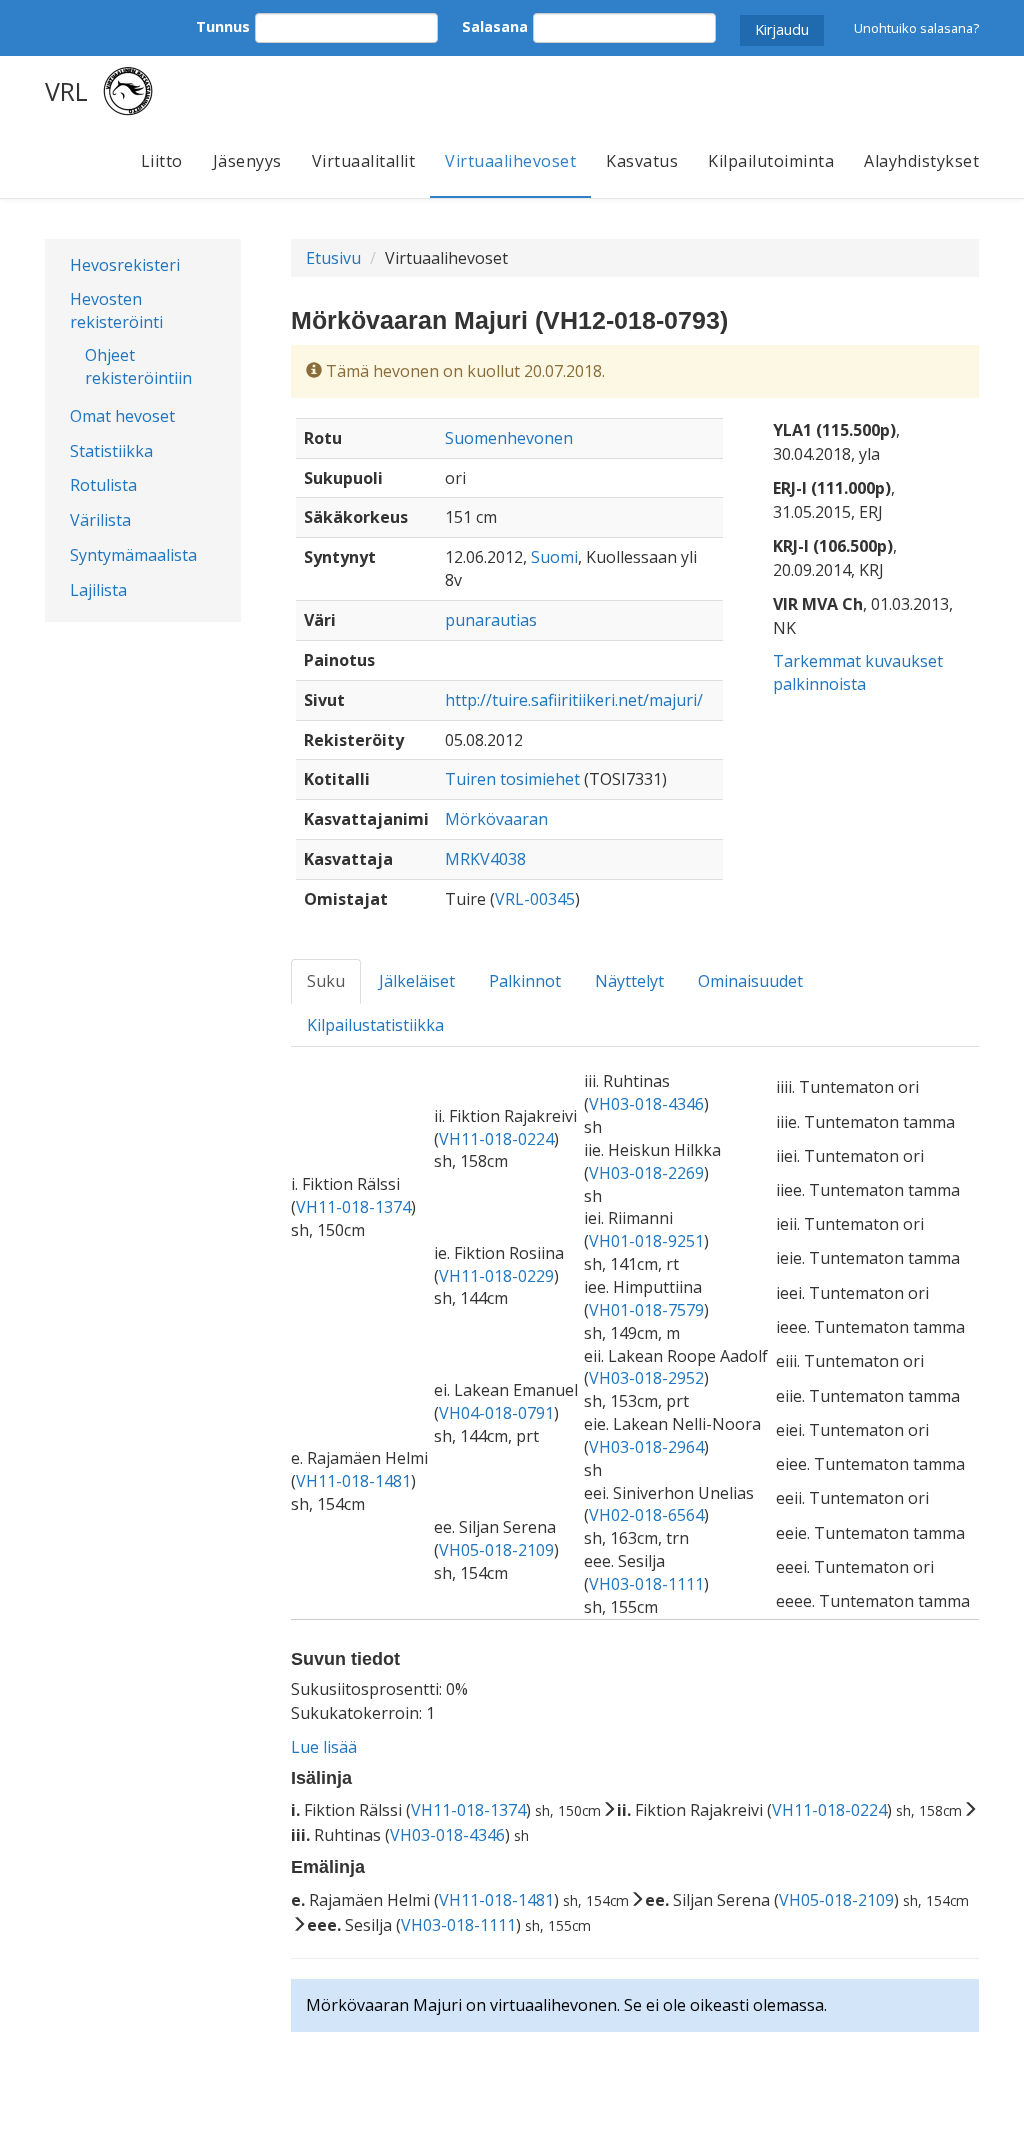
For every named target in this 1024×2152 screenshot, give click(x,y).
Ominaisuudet (750, 981)
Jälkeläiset (417, 981)
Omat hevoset (122, 416)
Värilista (100, 520)
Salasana (495, 26)
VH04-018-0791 (496, 1413)
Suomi (554, 557)
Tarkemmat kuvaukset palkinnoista (858, 672)
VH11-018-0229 (496, 1276)
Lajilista (98, 590)
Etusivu (333, 258)
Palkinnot (525, 981)
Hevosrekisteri (125, 265)
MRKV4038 (485, 859)
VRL (66, 91)
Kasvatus (642, 161)
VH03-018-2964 (646, 1447)
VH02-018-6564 (646, 1515)
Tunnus (223, 26)
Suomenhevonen (509, 438)
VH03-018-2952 (646, 1378)
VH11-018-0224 (496, 1139)
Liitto (162, 161)
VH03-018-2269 (646, 1173)
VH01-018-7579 (646, 1310)
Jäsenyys (247, 161)
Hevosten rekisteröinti (116, 310)
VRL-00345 (535, 899)
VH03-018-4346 (646, 1104)
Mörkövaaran (496, 819)
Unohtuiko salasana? (916, 28)
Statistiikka (111, 451)
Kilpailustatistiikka (375, 1025)
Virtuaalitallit (364, 161)
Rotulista (103, 485)
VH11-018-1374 (353, 1207)
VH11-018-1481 (353, 1481)
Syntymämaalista (133, 555)
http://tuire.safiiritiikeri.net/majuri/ (574, 700)
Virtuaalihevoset (510, 161)
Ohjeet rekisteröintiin (138, 366)
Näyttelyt (629, 981)
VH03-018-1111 (646, 1584)
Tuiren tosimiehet (512, 779)
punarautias (491, 620)
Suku (326, 981)
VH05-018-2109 (496, 1550)
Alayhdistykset (921, 161)
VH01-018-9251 (646, 1241)
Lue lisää (324, 1747)
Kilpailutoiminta (771, 161)
